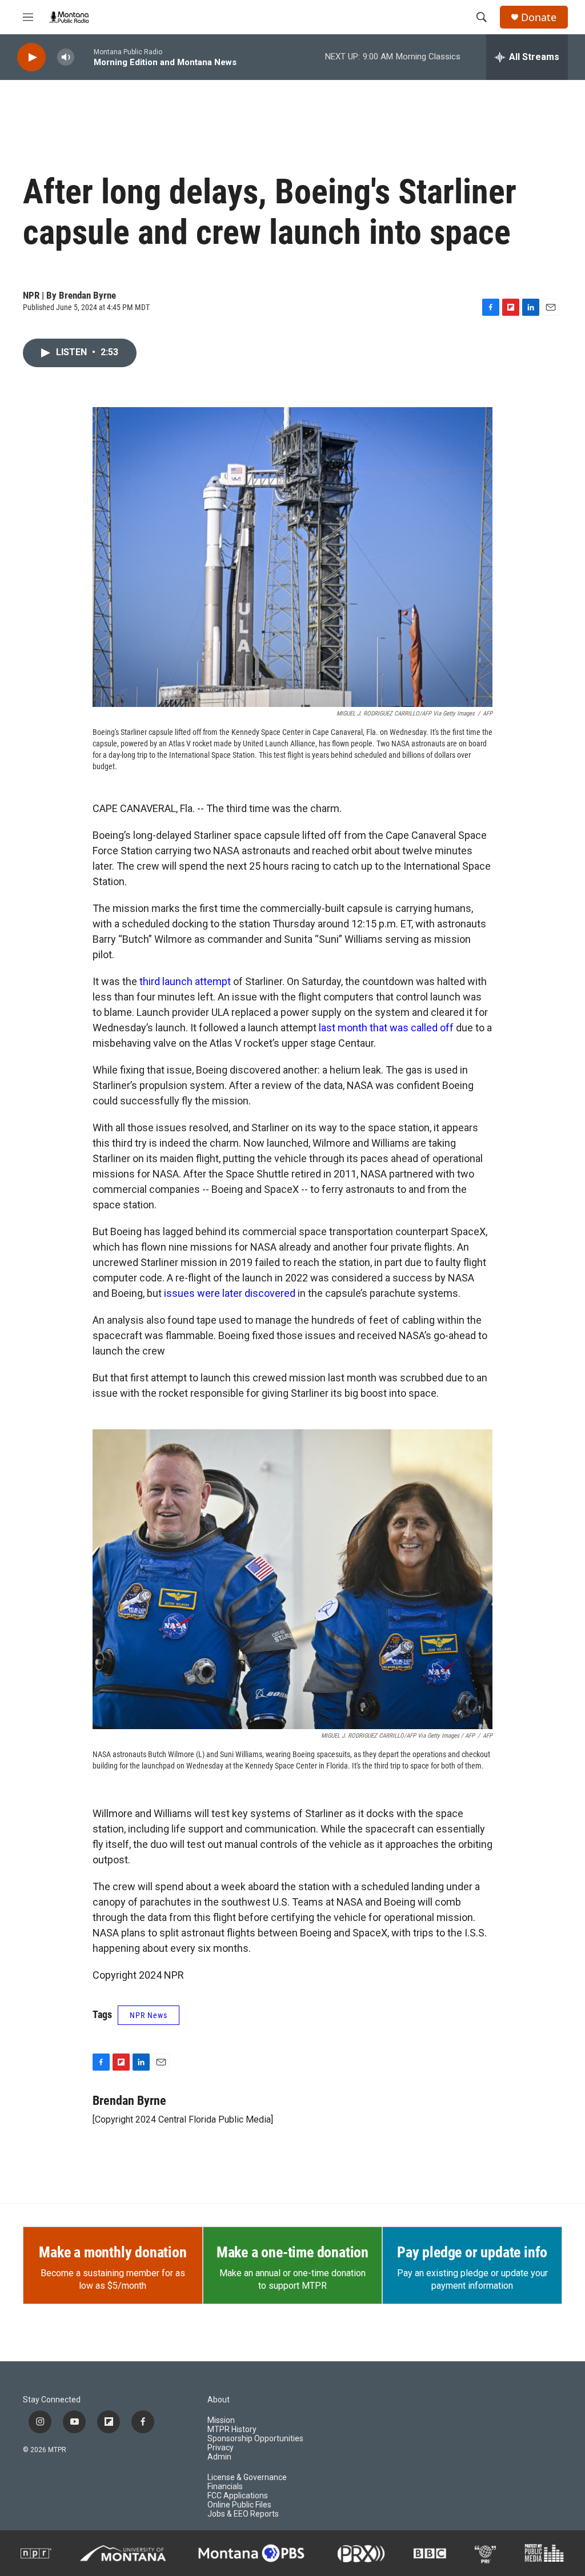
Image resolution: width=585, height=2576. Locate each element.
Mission (221, 2420)
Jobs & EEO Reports (243, 2514)
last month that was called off (386, 1028)
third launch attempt (185, 981)
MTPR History (232, 2430)
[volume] (66, 57)
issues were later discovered (230, 1293)
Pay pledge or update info (472, 2252)
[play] (31, 57)
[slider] (84, 57)
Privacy (221, 2448)
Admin (219, 2457)
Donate (539, 17)
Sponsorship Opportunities (255, 2439)
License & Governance (247, 2477)
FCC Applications (238, 2496)
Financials (225, 2487)
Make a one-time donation (292, 2252)
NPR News (149, 2015)
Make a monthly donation (113, 2252)
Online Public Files (239, 2505)
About (219, 2400)
